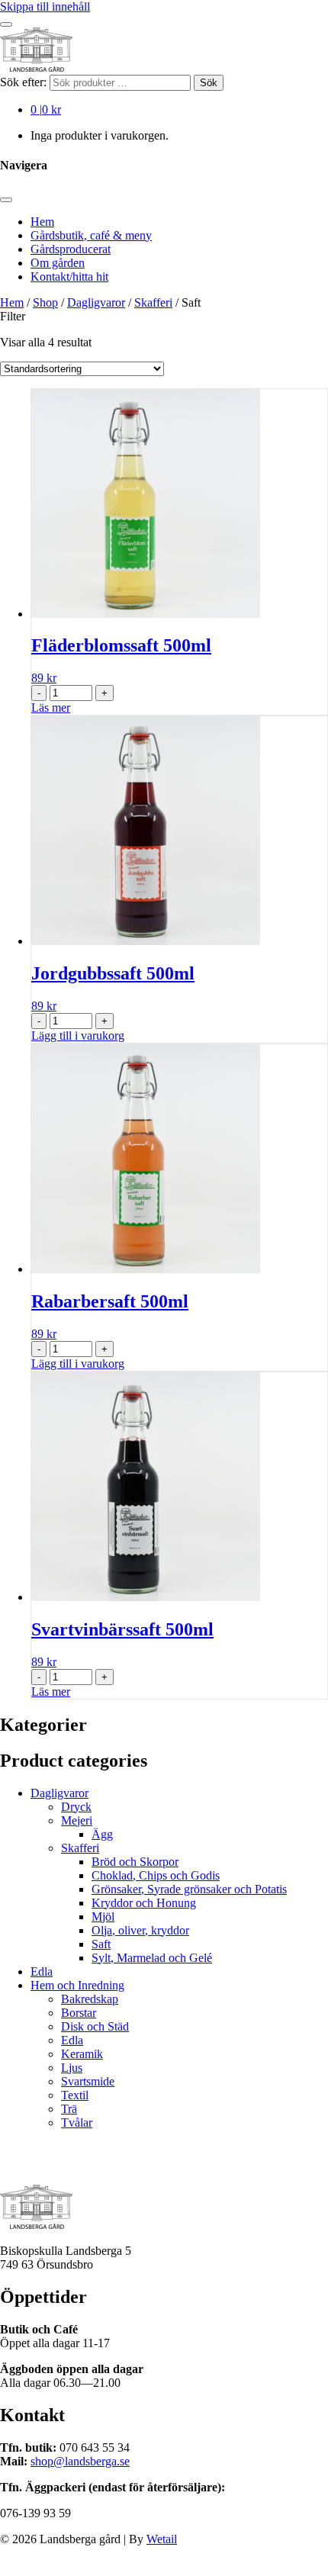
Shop (45, 302)
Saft (101, 1944)
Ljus (72, 2068)
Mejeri (77, 1820)
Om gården (58, 263)
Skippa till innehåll (45, 6)
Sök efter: (23, 82)
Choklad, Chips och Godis (156, 1875)
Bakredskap (90, 1999)
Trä (69, 2109)
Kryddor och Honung (144, 1903)
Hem (42, 222)
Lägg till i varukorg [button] (78, 1036)
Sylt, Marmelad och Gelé (152, 1958)
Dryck (76, 1807)
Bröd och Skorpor (135, 1862)
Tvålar (77, 2123)
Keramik (82, 2054)
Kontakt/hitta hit (69, 277)
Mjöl (103, 1917)
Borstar (79, 2013)
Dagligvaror (96, 302)
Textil (75, 2095)
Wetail (162, 2538)
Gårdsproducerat (71, 249)
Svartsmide (88, 2081)
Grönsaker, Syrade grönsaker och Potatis (189, 1889)
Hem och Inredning (77, 1985)
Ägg (102, 1834)
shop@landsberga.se (80, 2460)
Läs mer (51, 708)
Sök (209, 83)
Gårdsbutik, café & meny (91, 235)
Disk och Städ (95, 2026)
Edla (42, 1971)
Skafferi (153, 302)
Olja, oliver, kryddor (140, 1930)
